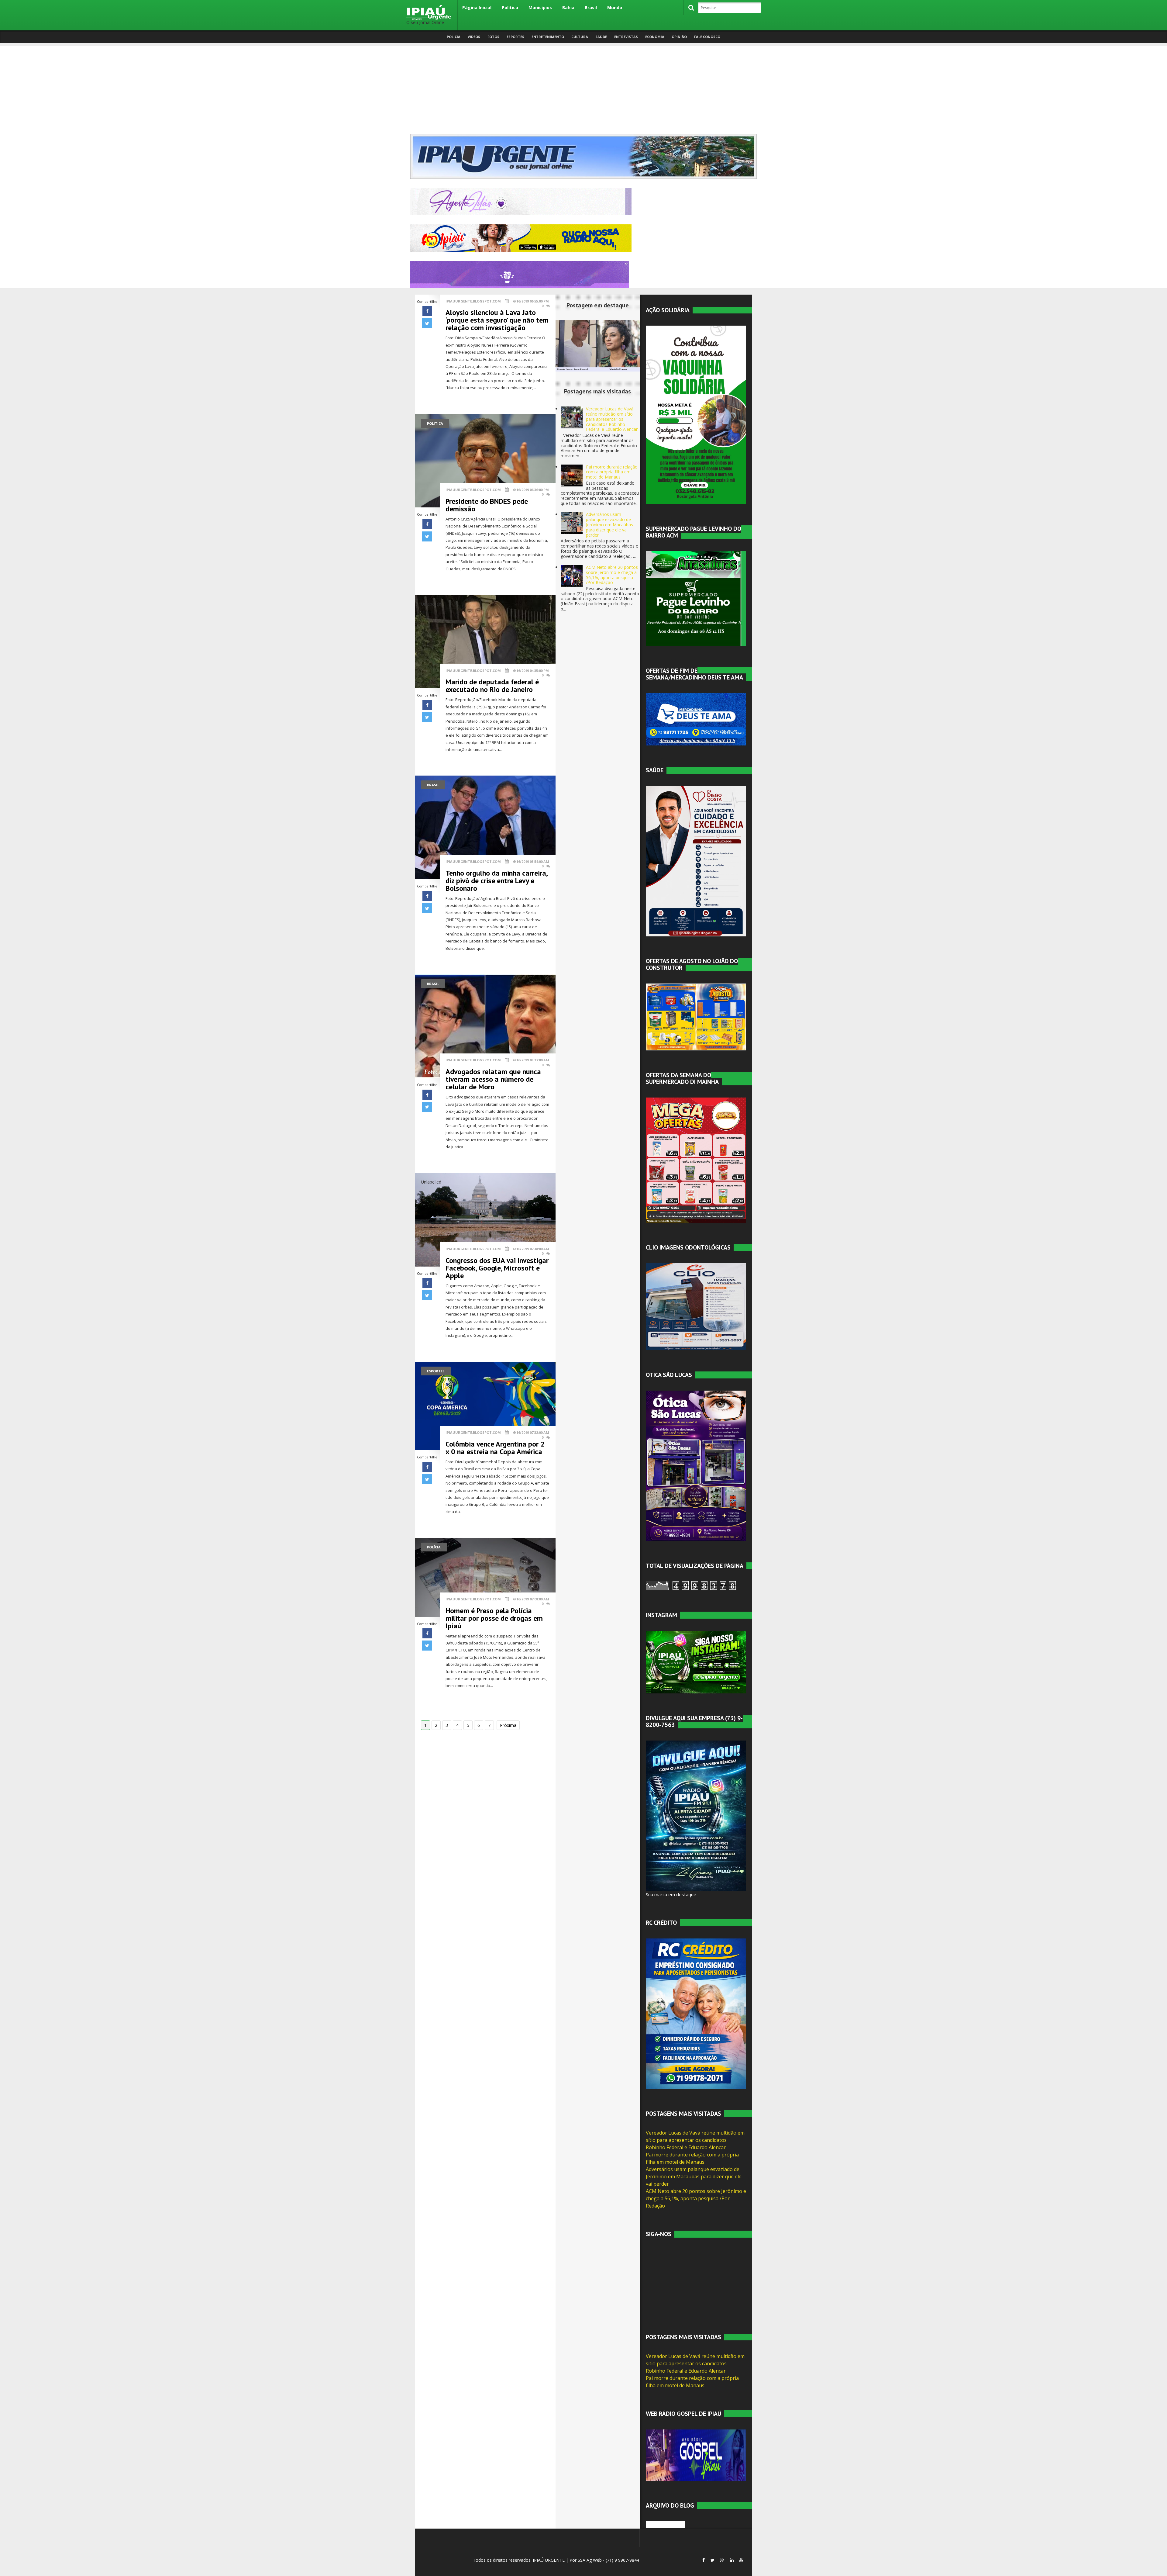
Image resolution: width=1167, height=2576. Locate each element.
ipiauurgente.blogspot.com (473, 301)
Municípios (540, 7)
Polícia (454, 37)
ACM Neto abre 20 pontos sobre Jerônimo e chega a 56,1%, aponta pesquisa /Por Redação (612, 575)
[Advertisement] (583, 88)
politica (435, 423)
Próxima (508, 1725)
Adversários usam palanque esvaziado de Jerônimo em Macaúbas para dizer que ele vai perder (609, 524)
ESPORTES (515, 37)
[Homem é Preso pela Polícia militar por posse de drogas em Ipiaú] (485, 1577)
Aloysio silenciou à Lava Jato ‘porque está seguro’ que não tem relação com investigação (497, 320)
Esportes (436, 1371)
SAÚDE (601, 37)
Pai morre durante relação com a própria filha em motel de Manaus (612, 472)
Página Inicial (477, 7)
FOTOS (493, 37)
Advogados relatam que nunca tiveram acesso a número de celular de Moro (493, 1079)
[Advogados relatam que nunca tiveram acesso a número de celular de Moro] (485, 1026)
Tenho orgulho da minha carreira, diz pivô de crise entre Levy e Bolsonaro (496, 881)
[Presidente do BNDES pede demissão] (485, 460)
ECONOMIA (655, 37)
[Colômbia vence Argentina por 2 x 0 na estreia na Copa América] (485, 1405)
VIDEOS (474, 37)
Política (510, 7)
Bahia (568, 7)
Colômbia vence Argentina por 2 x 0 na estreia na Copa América (495, 1448)
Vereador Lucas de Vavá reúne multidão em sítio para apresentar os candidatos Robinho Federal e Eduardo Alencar (612, 419)
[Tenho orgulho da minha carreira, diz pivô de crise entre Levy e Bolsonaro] (485, 827)
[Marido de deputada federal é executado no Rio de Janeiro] (485, 641)
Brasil (591, 7)
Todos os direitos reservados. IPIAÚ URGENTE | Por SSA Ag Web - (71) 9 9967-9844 (555, 2560)
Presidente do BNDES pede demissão (487, 505)
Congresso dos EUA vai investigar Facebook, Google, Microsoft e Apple (497, 1268)
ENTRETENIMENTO (548, 37)
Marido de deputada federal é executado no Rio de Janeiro (492, 686)
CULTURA (580, 37)
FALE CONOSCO (707, 37)
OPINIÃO (679, 37)
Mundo (615, 7)
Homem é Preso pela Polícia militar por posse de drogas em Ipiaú (494, 1618)
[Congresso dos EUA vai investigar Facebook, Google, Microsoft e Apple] (485, 1219)
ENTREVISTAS (626, 37)
